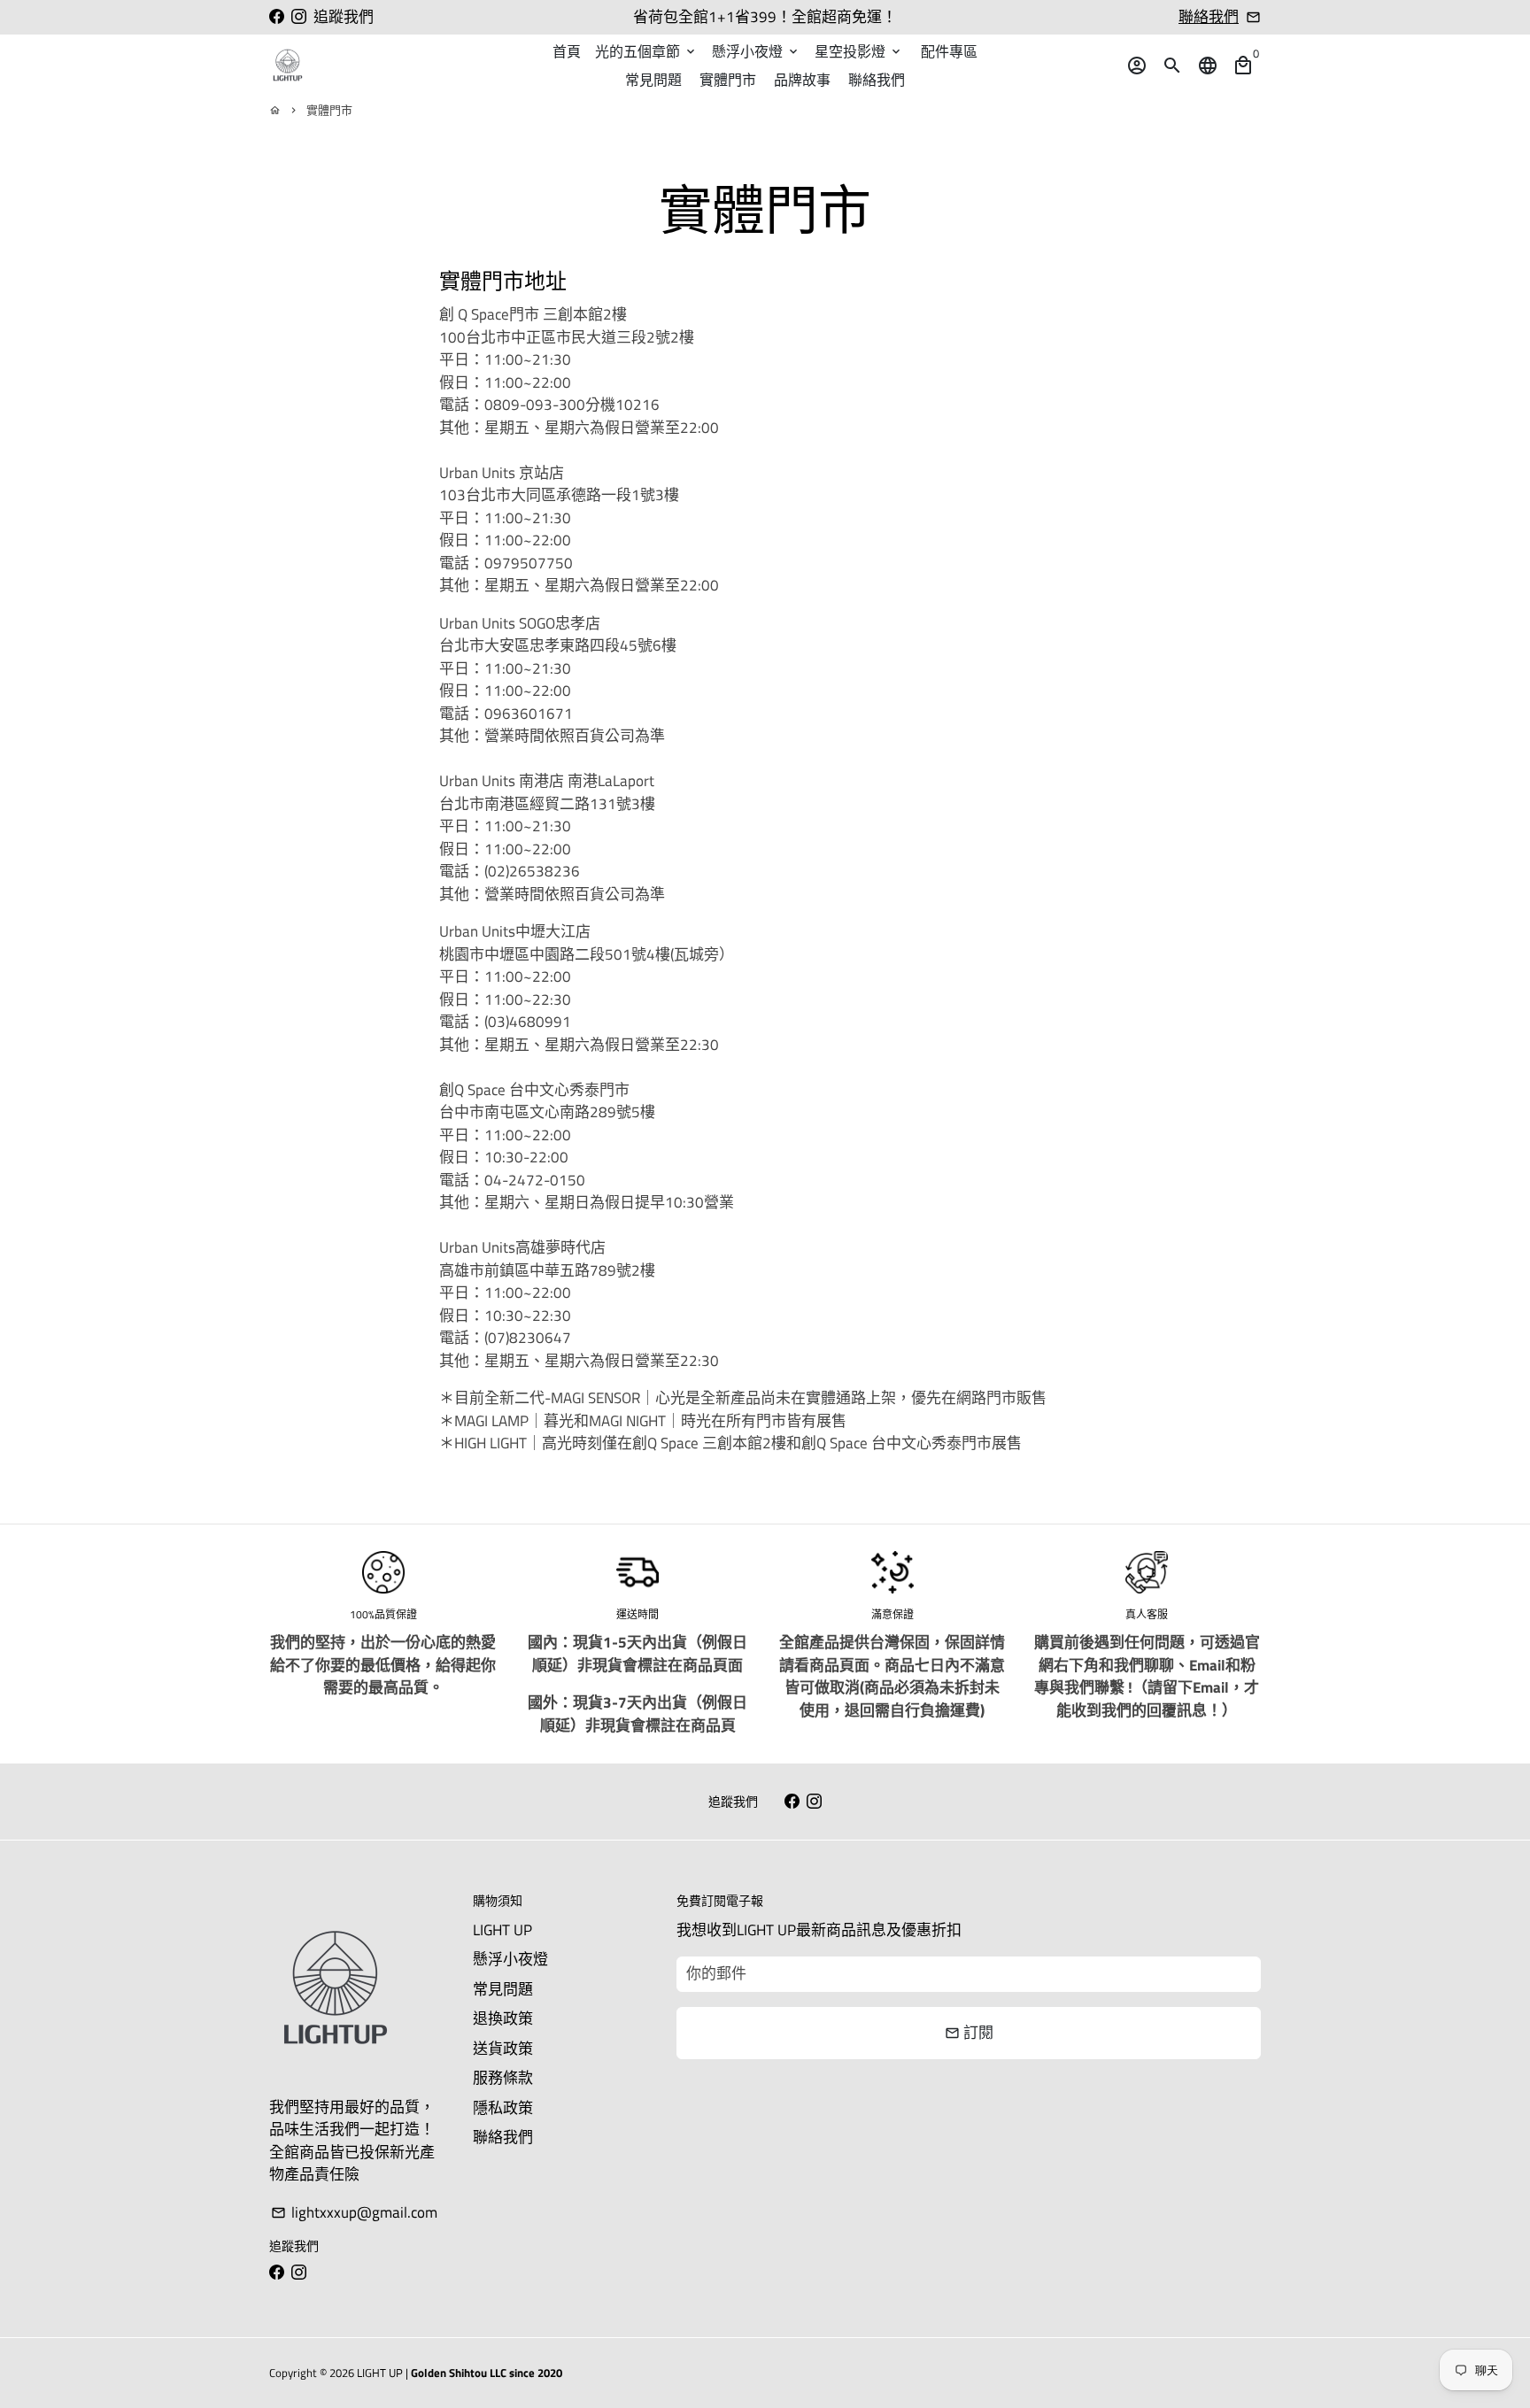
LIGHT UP (502, 1930)
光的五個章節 (646, 51)
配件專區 (949, 51)
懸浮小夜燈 (756, 51)
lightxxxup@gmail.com (354, 2213)
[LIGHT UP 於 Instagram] (299, 17)
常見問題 (653, 80)
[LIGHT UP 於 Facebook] (277, 17)
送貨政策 (503, 2049)
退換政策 (503, 2019)
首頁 (567, 51)
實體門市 (728, 80)
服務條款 (503, 2078)
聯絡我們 (1209, 17)
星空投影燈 (859, 51)
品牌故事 (802, 80)
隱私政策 (503, 2108)
